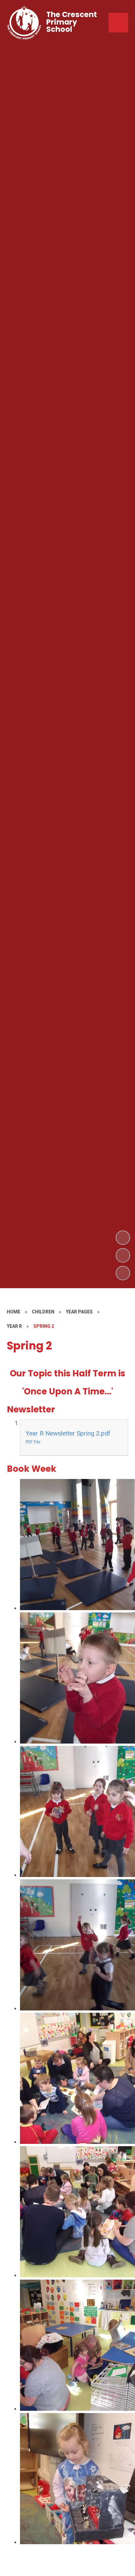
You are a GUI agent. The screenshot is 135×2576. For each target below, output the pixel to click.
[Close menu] (118, 23)
